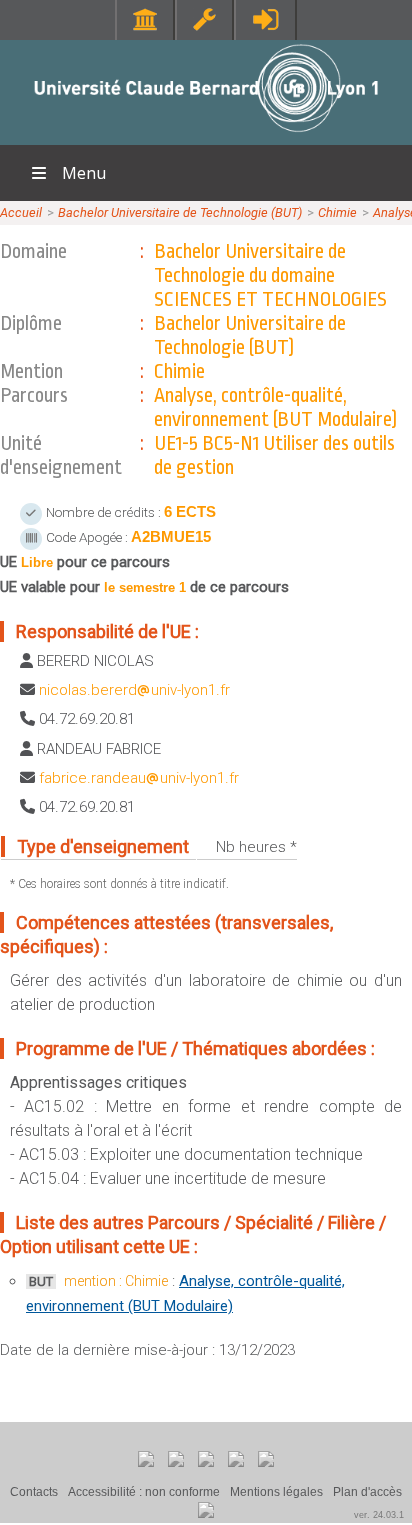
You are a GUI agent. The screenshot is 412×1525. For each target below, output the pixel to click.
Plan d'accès (367, 1492)
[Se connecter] (265, 19)
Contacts (34, 1492)
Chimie (337, 212)
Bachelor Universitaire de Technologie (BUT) (180, 212)
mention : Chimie (116, 1281)
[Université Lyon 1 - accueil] (206, 134)
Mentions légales (276, 1492)
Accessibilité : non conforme (144, 1492)
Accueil (21, 212)
